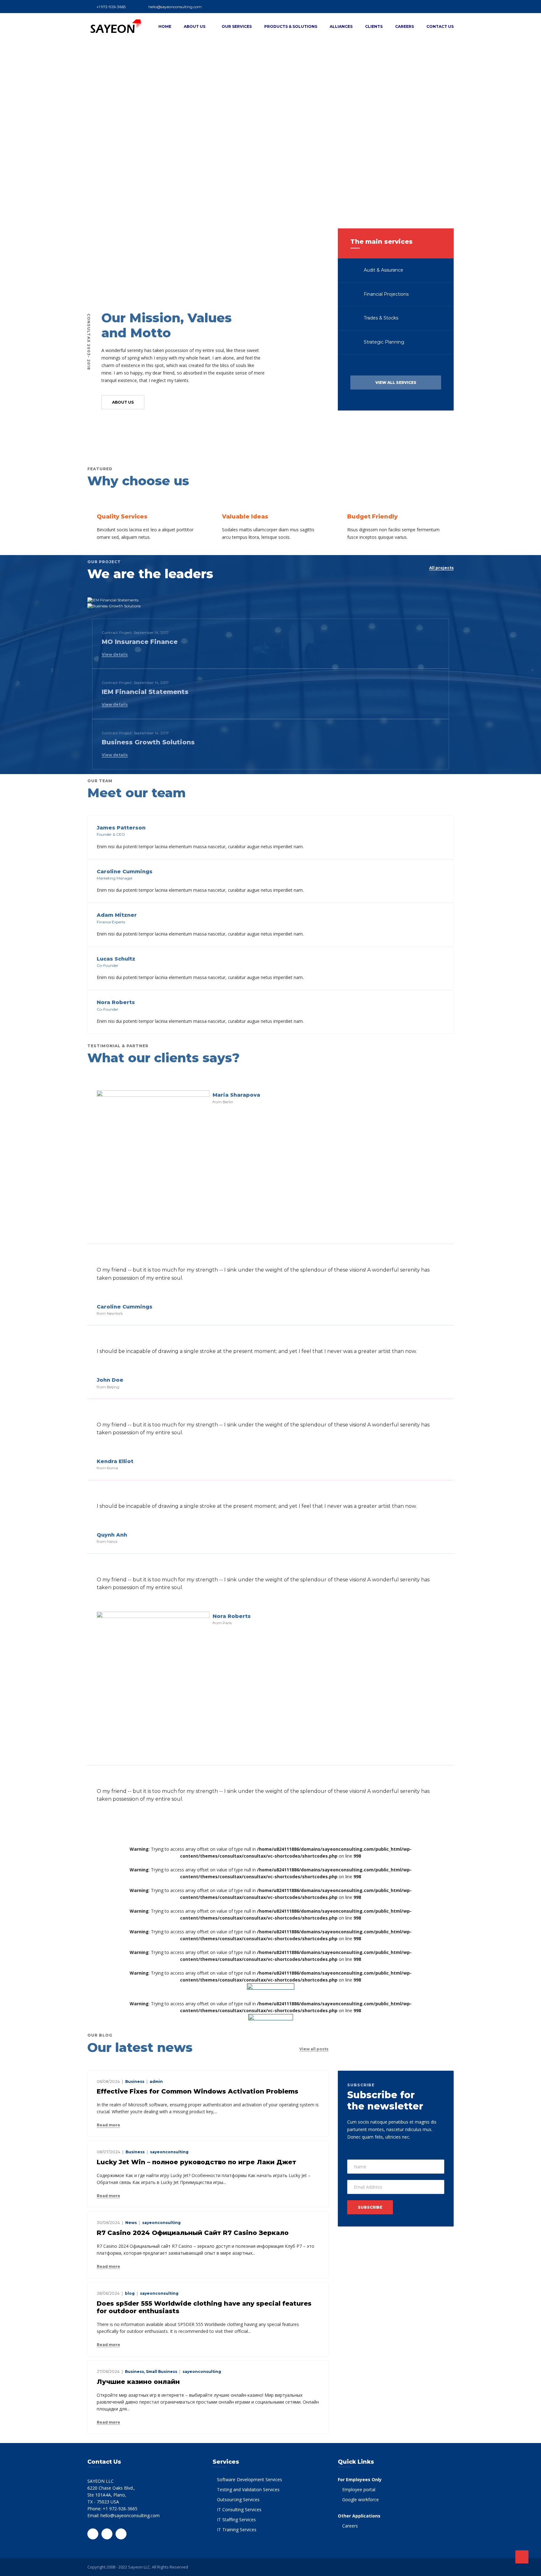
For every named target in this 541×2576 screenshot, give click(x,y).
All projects (441, 568)
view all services (396, 383)
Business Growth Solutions (148, 742)
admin (156, 2081)
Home (165, 26)
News (131, 2223)
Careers (404, 26)
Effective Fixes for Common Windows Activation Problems (198, 2091)
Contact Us (440, 26)
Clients (374, 26)
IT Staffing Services (236, 2520)
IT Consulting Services (239, 2510)
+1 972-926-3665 (111, 7)
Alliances (341, 26)
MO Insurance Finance (140, 642)
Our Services (237, 26)
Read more (108, 2125)
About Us (195, 26)
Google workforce (361, 2499)
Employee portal (359, 2489)
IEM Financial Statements (145, 692)
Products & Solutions (291, 26)
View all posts (314, 2049)
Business (135, 2081)
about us (123, 402)
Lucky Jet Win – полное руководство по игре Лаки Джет (196, 2162)
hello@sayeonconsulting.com (175, 7)
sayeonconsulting (169, 2152)
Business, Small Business (151, 2372)
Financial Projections (386, 294)
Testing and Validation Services (248, 2489)
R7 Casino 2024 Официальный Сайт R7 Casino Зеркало (193, 2233)
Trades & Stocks (380, 318)
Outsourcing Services (238, 2499)
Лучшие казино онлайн (138, 2382)
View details (115, 655)
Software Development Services (250, 2479)
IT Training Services (237, 2530)
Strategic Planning (383, 342)
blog (130, 2293)
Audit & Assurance (383, 270)
